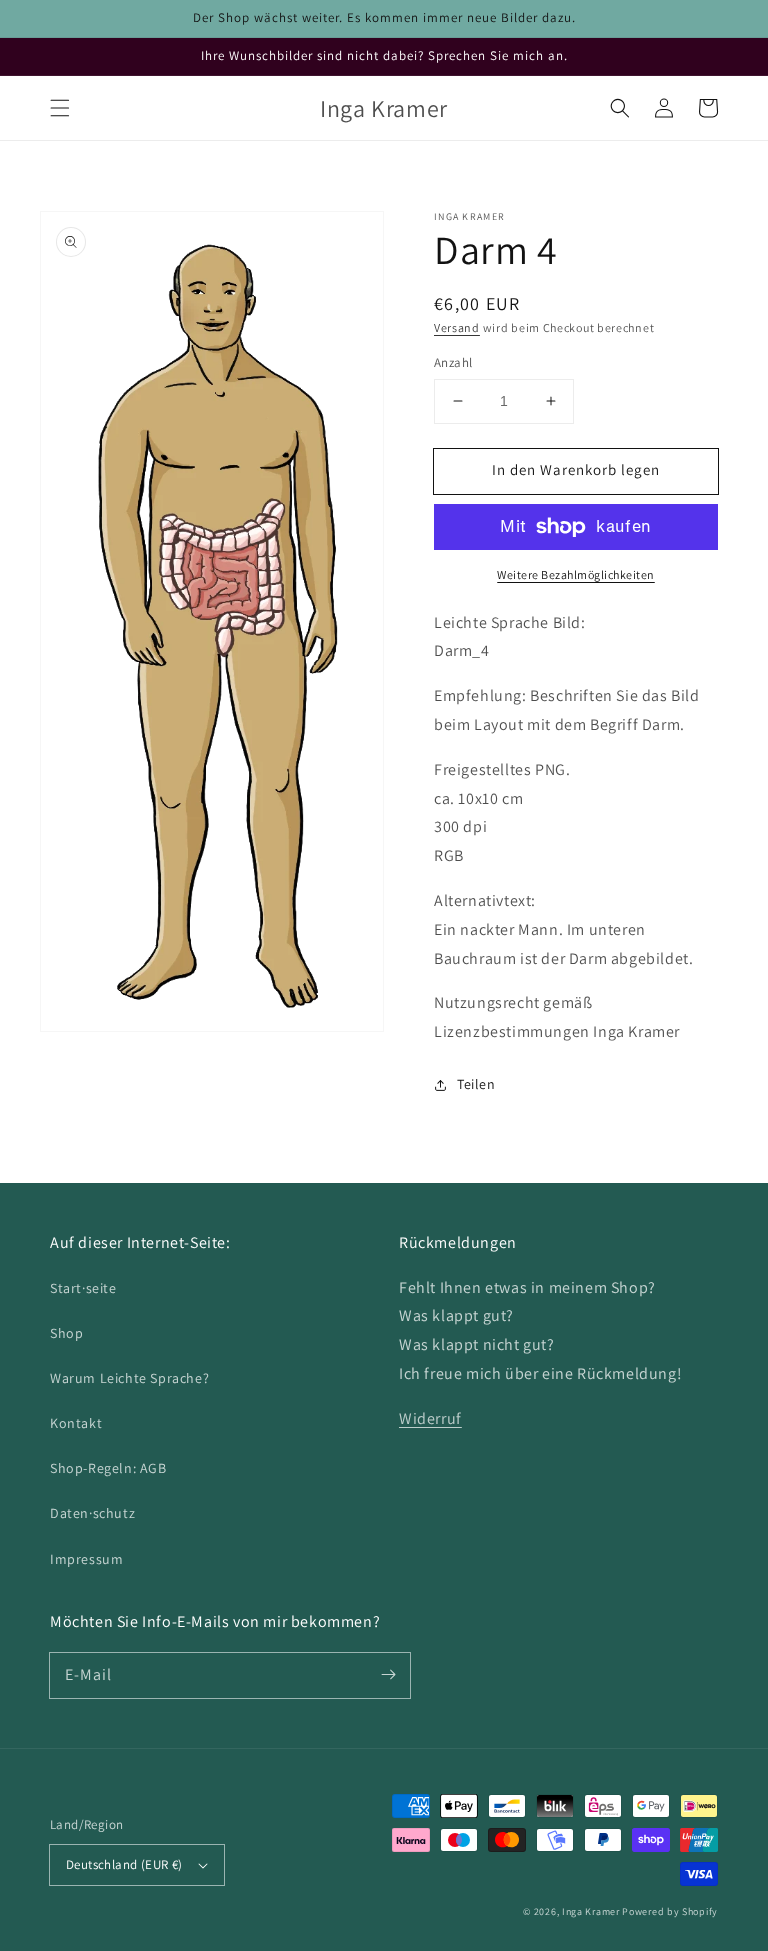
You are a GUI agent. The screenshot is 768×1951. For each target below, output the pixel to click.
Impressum (86, 1559)
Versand (457, 327)
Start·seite (83, 1288)
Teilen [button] (476, 1084)
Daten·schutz (92, 1513)
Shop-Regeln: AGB (108, 1468)
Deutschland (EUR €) (124, 1864)
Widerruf (430, 1418)
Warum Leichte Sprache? (129, 1378)
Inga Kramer (591, 1911)
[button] (60, 108)
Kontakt (76, 1423)
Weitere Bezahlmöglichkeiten (576, 574)
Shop (66, 1333)
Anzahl (453, 362)
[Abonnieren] (388, 1675)
